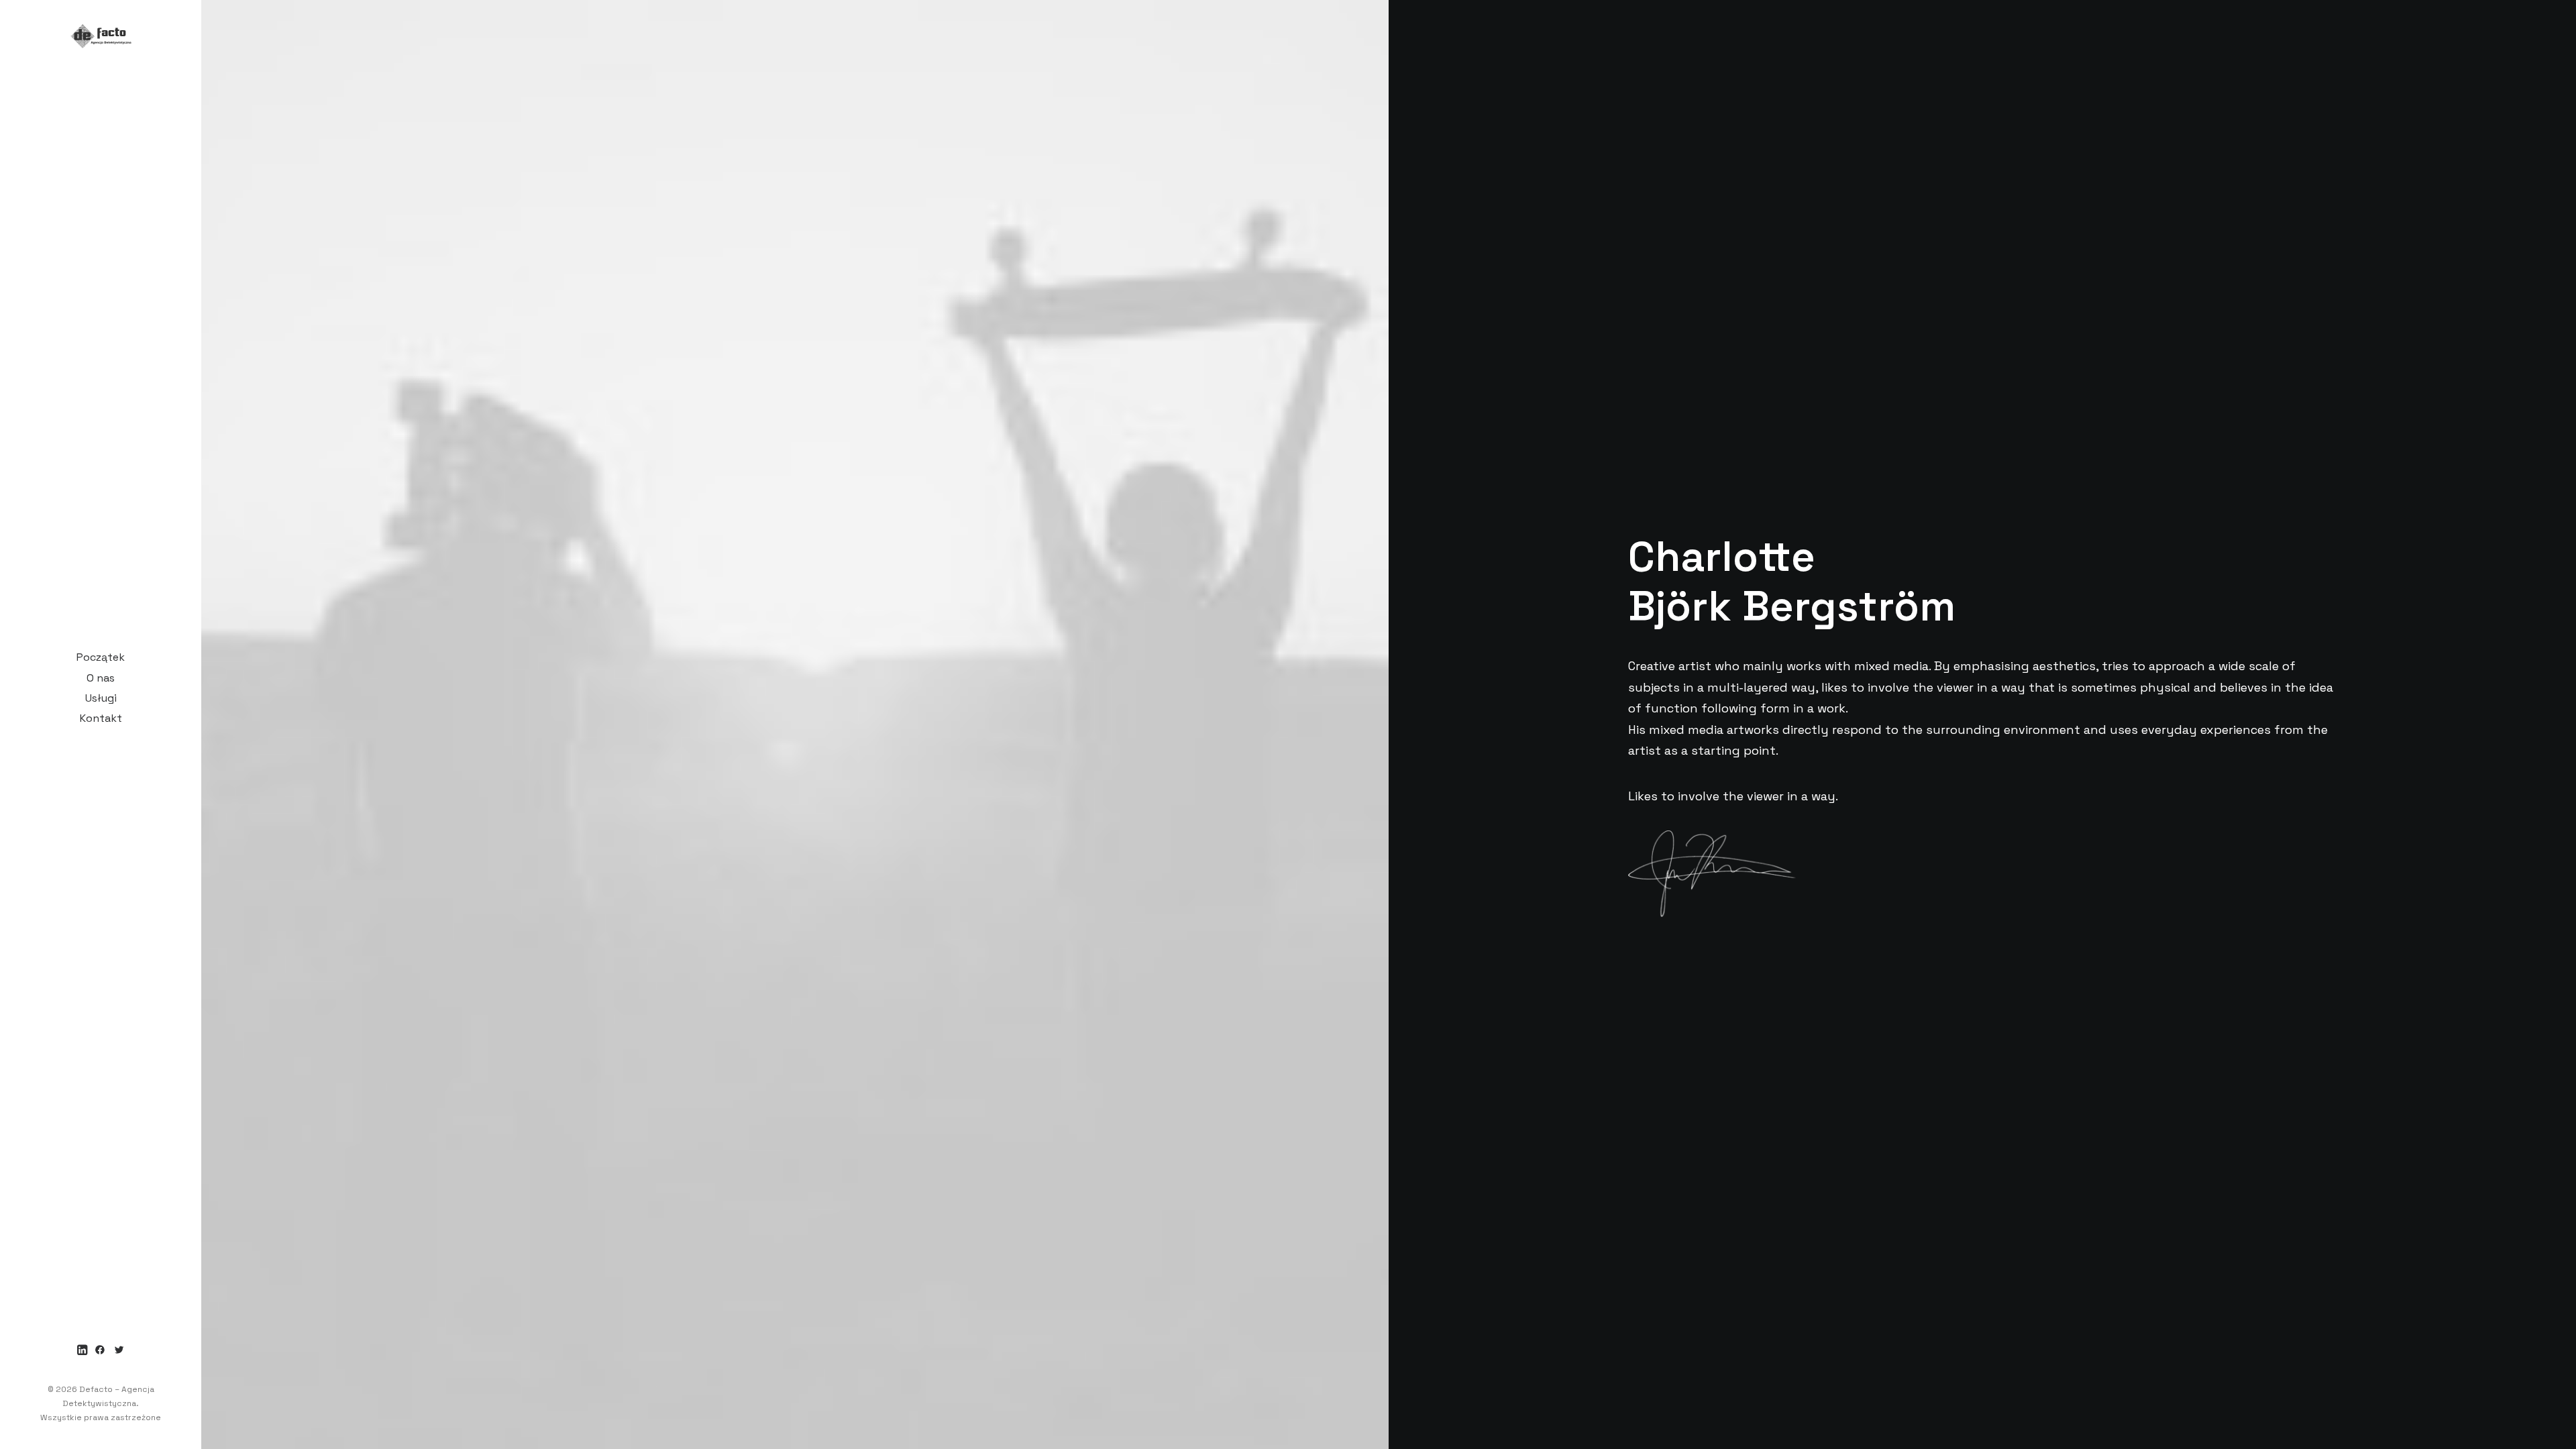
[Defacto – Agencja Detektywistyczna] (101, 29)
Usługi (101, 698)
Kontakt (101, 718)
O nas (101, 678)
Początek (101, 657)
